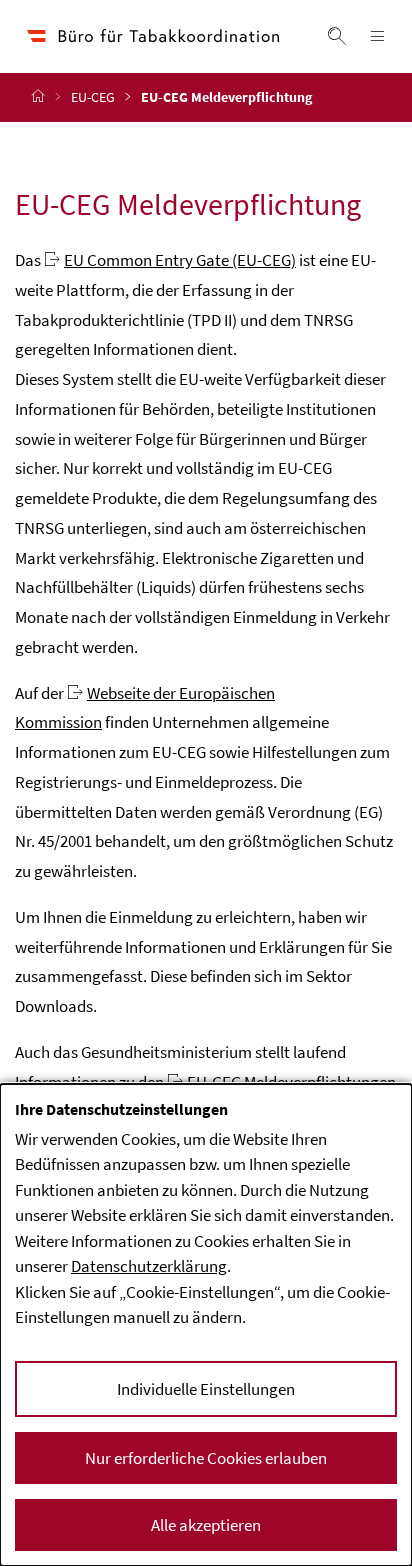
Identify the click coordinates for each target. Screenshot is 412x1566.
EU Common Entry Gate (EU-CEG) (180, 260)
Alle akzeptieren (206, 1525)
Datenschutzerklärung (149, 1266)
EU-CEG (93, 97)
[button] (337, 36)
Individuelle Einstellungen (206, 1389)
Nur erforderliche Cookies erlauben (206, 1458)
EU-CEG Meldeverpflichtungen (291, 1082)
